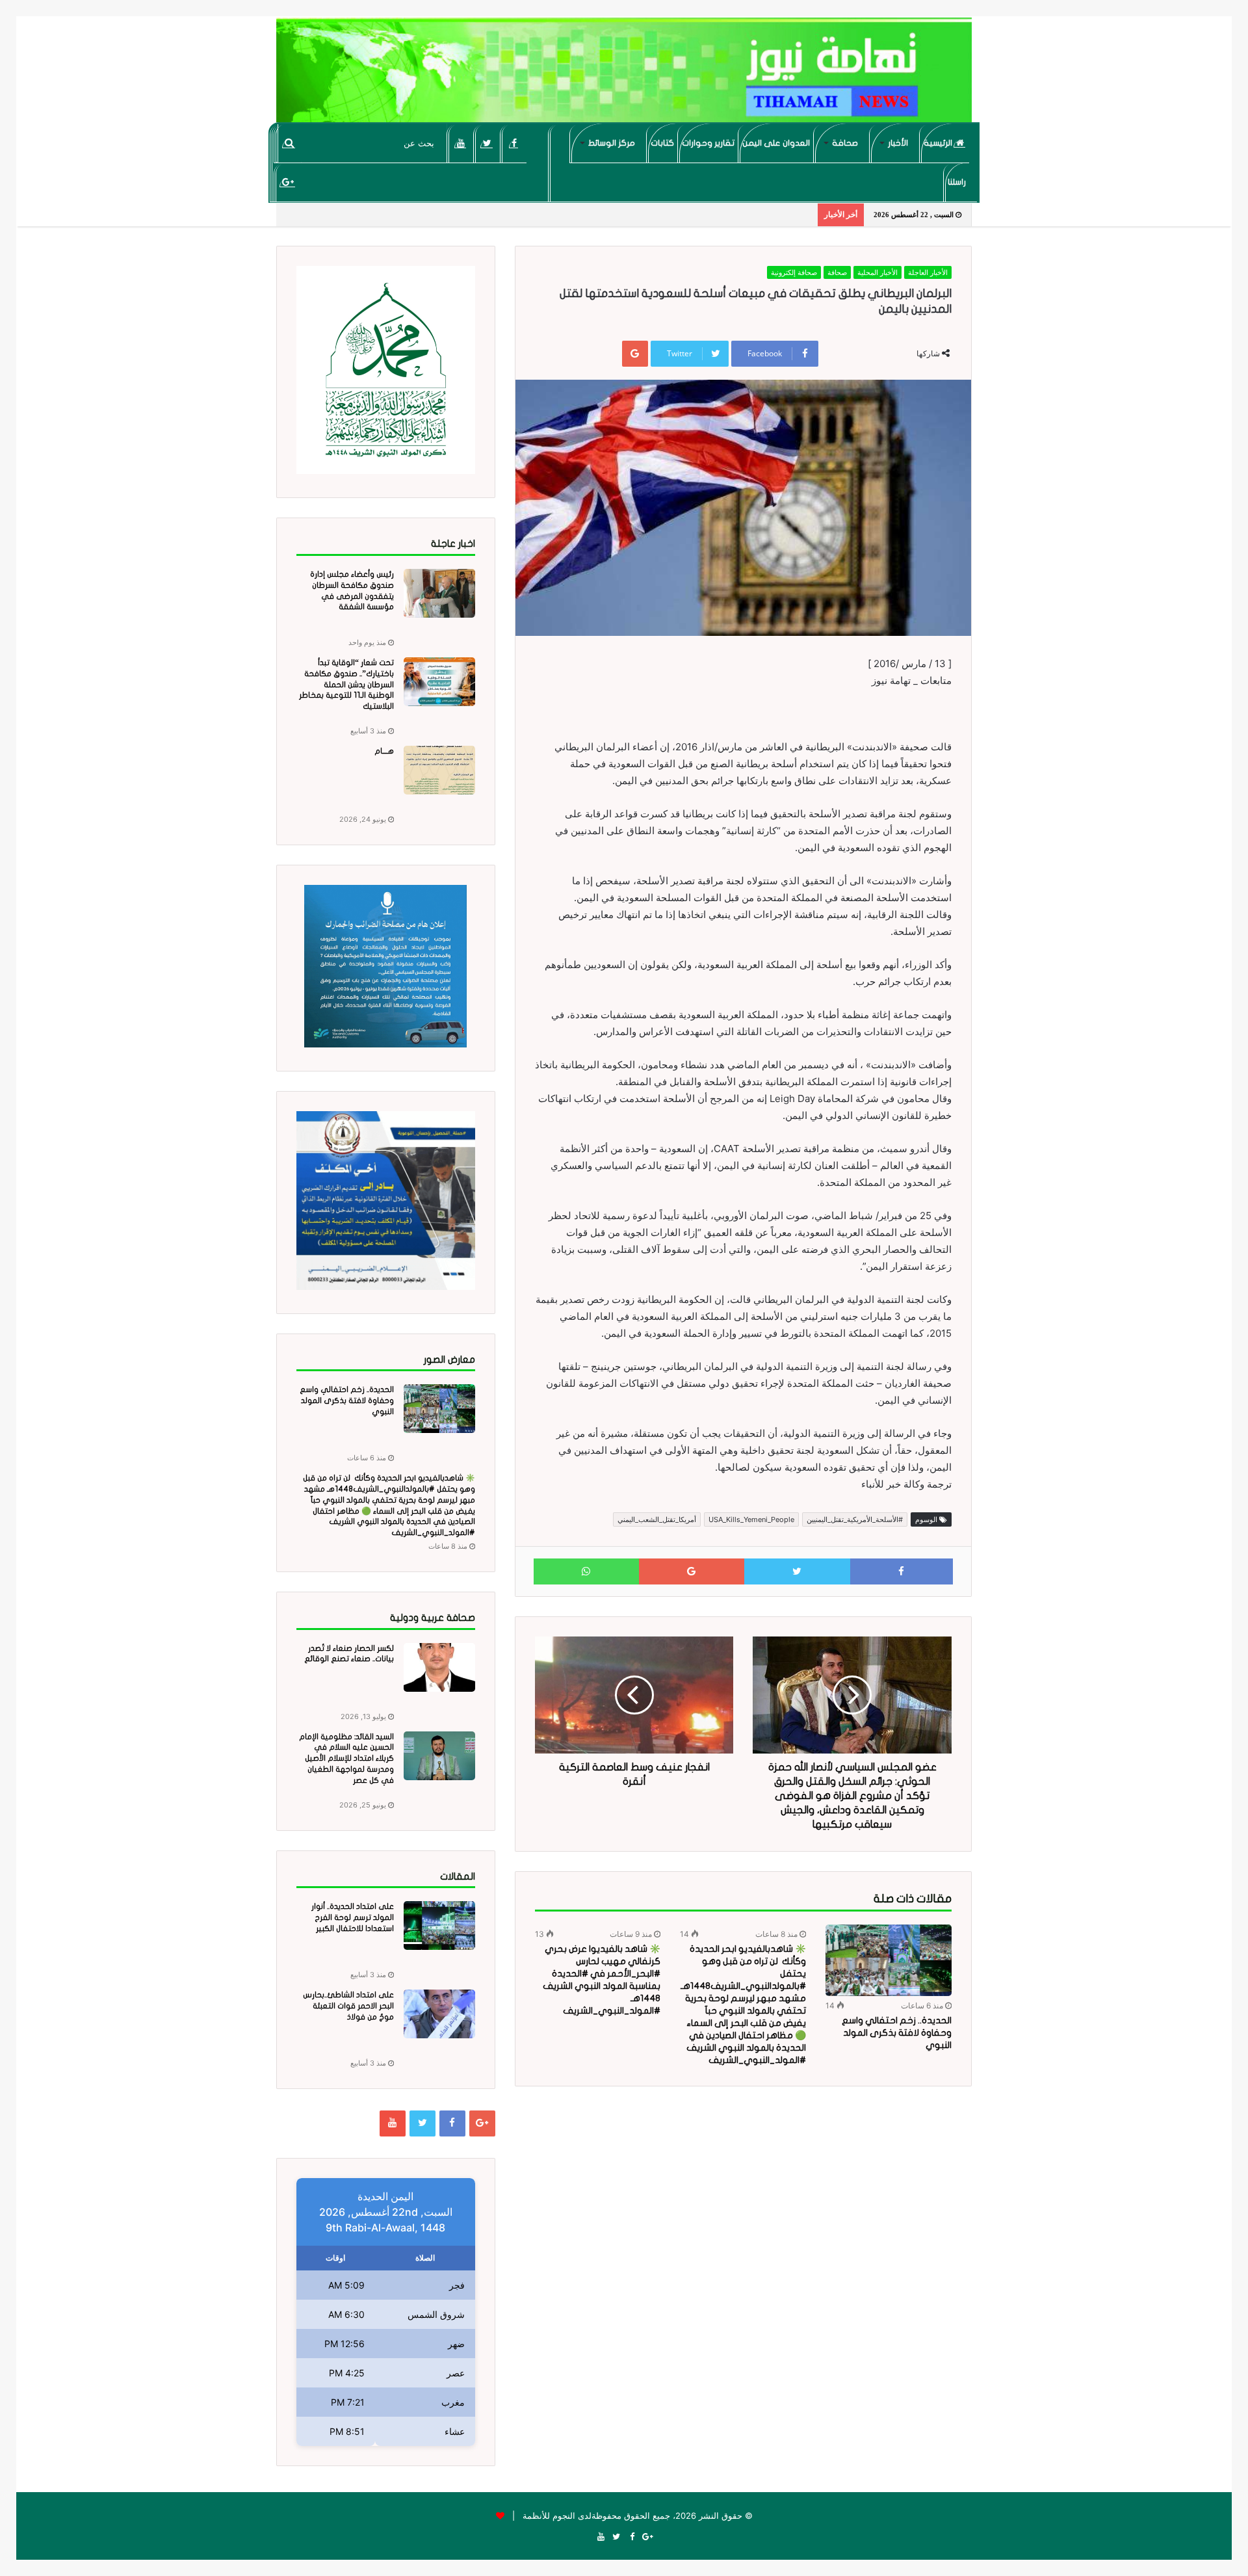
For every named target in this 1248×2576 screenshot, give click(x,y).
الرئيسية (939, 143)
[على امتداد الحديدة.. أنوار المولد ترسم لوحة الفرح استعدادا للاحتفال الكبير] (439, 1925)
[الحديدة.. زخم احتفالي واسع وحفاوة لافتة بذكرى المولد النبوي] (889, 1960)
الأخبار (898, 143)
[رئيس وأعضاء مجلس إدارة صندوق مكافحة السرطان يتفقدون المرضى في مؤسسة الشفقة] (439, 593)
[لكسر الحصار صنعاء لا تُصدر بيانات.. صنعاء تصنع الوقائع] (439, 1667)
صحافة (845, 143)
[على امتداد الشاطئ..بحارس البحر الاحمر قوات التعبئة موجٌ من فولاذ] (439, 2014)
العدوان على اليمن (776, 143)
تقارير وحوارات (708, 143)
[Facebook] (514, 143)
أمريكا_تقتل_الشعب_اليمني (657, 1519)
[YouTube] (461, 143)
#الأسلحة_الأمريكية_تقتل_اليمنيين (855, 1519)
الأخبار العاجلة (928, 272)
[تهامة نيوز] (624, 75)
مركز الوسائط (612, 143)
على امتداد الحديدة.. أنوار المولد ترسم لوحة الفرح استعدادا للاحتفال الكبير (353, 1917)
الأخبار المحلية (877, 272)
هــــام (384, 751)
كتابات (662, 143)
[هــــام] (439, 770)
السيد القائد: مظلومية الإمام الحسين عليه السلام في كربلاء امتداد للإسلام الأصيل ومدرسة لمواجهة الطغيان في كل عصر (346, 1758)
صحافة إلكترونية (794, 272)
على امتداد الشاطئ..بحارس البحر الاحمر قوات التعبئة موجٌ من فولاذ (348, 2006)
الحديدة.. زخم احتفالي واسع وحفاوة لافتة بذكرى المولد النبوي (897, 2033)
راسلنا (957, 182)
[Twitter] (487, 143)
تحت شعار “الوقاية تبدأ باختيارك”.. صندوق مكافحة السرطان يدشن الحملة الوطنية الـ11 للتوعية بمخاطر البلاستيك (346, 684)
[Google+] (288, 182)
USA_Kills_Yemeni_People (751, 1519)
